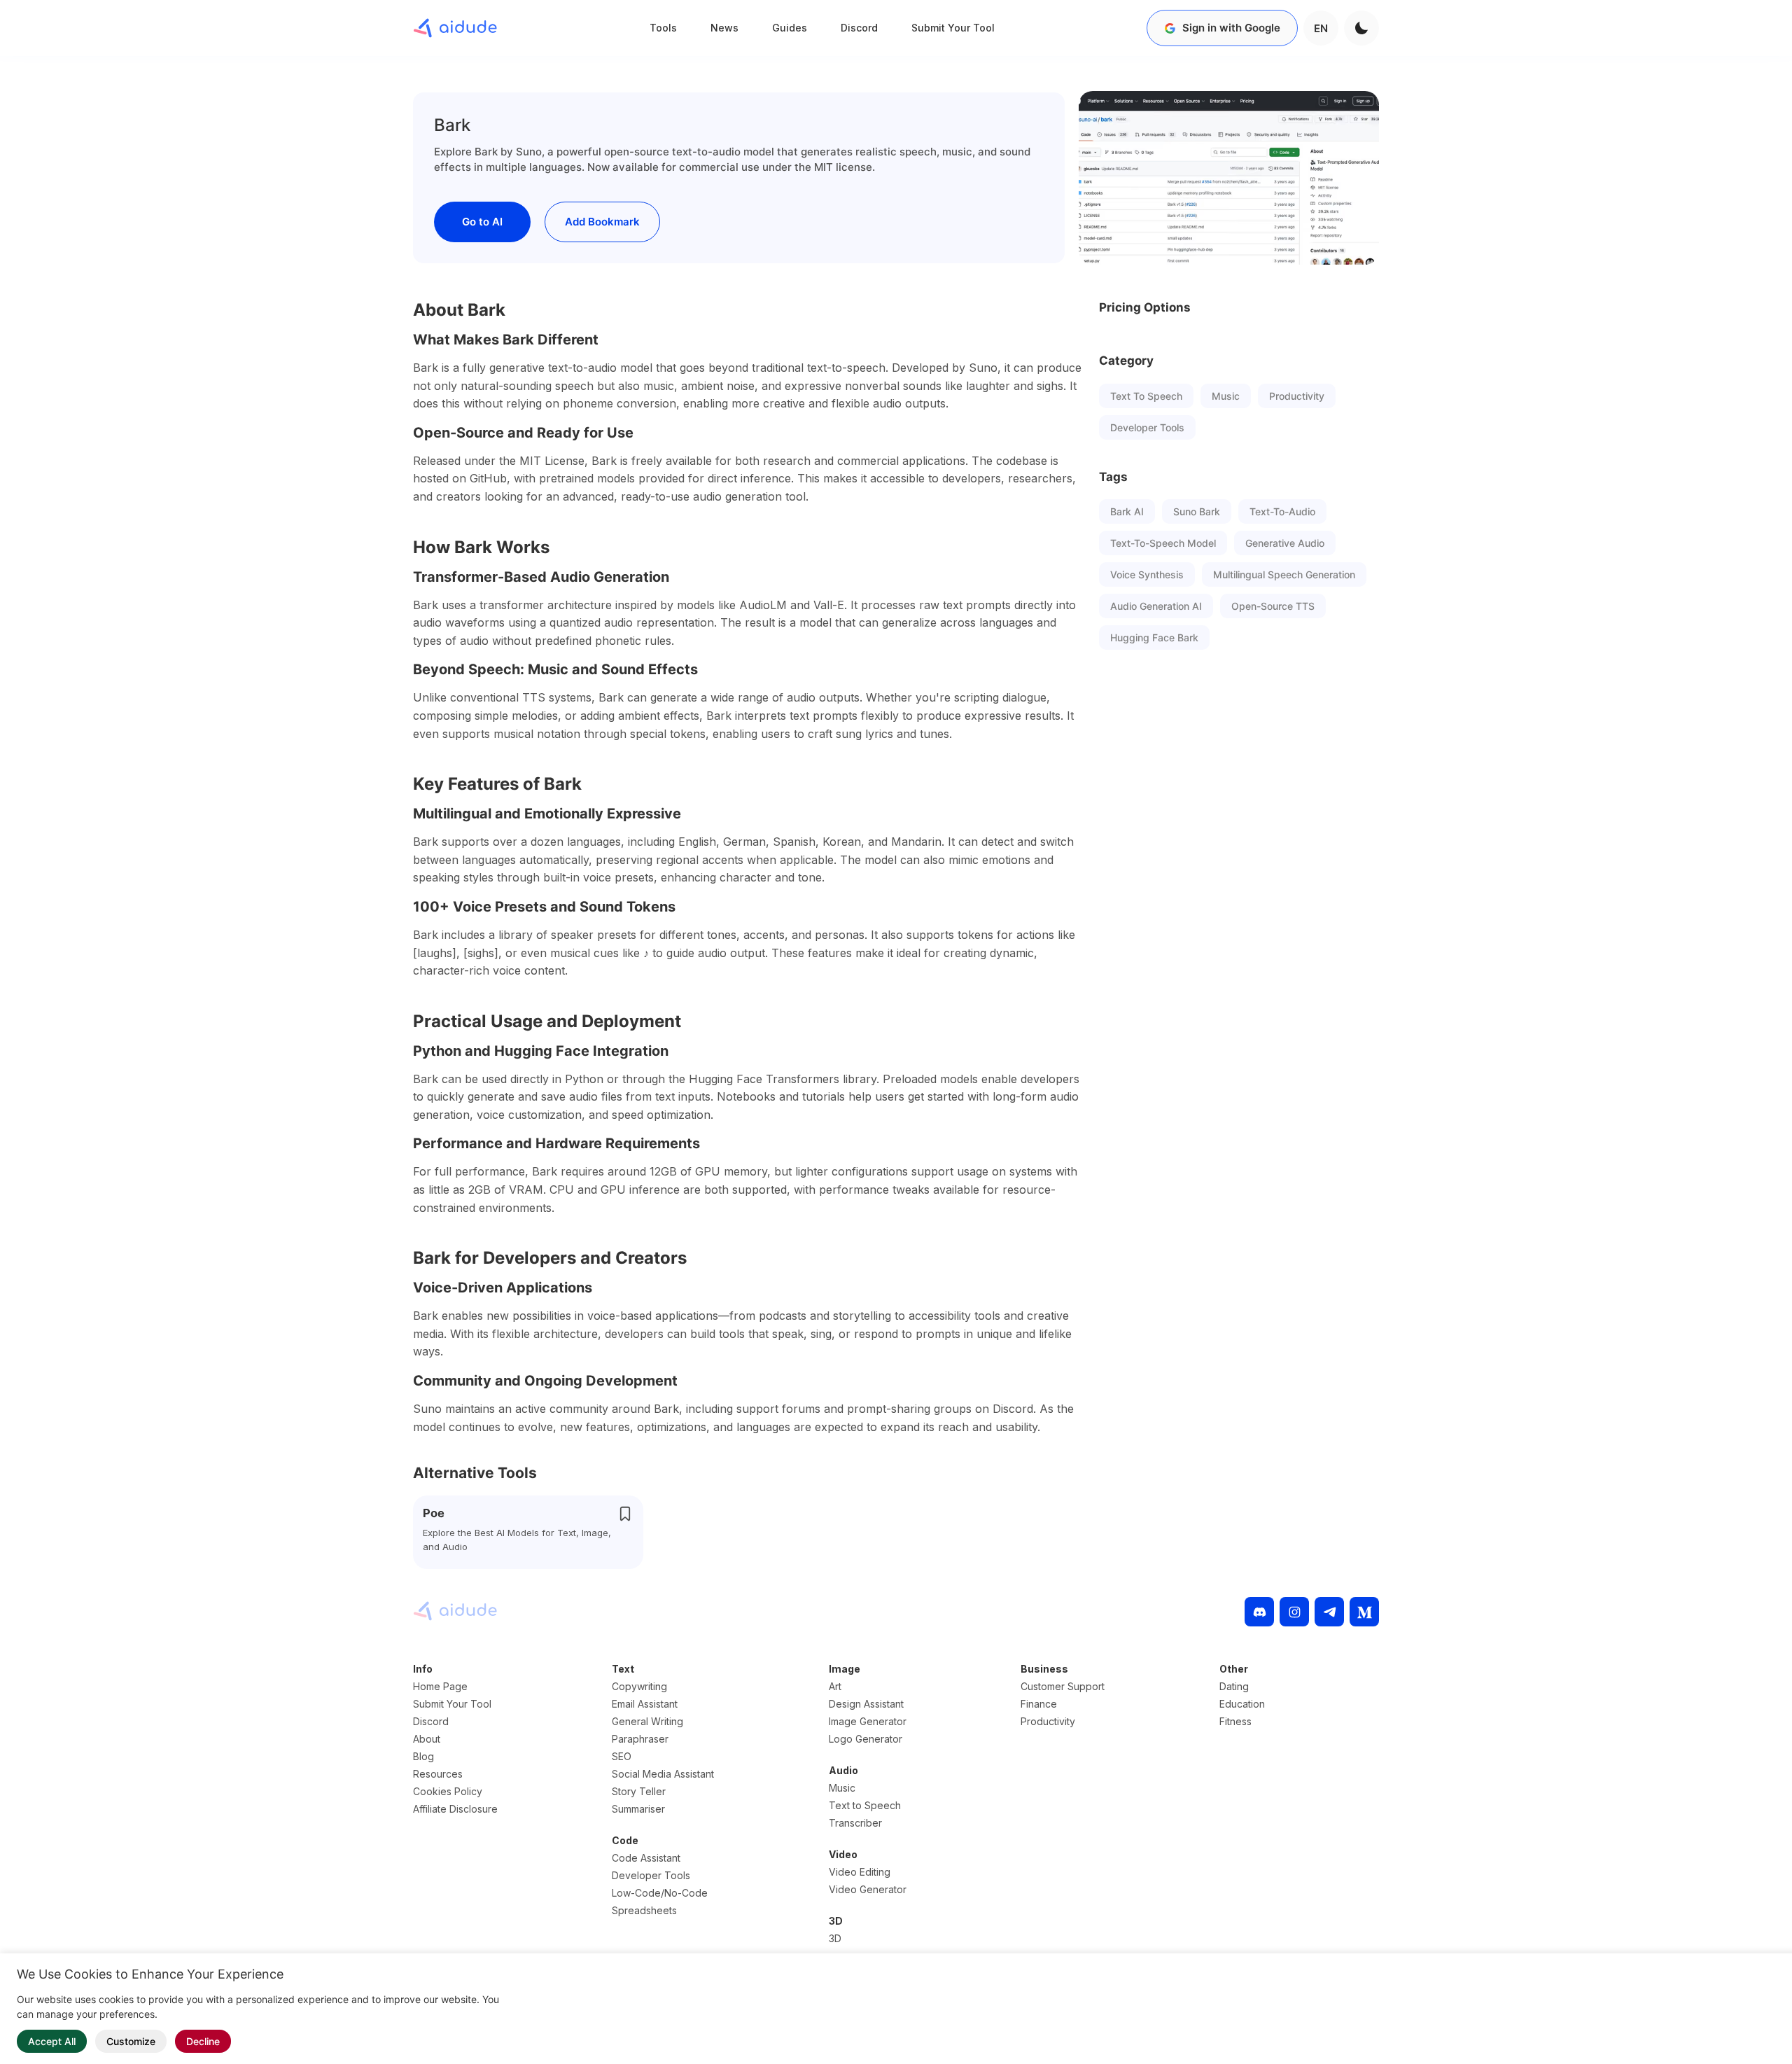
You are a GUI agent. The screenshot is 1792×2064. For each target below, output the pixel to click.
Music (1226, 396)
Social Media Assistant (663, 1774)
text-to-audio (1282, 511)
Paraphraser (640, 1739)
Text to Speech (1146, 396)
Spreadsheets (644, 1910)
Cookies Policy (448, 1791)
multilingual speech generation (1284, 574)
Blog (423, 1756)
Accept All (52, 2041)
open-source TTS (1273, 606)
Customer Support (1063, 1686)
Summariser (638, 1809)
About (427, 1739)
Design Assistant (866, 1704)
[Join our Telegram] (1329, 1612)
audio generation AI (1156, 606)
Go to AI (482, 222)
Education (1242, 1704)
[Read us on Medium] (1364, 1612)
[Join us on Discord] (1259, 1612)
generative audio (1285, 543)
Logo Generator (866, 1739)
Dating (1234, 1686)
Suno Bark (1197, 511)
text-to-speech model (1163, 543)
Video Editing (860, 1872)
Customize (131, 2041)
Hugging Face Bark (1154, 637)
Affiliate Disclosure (455, 1809)
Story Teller (639, 1791)
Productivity (1297, 396)
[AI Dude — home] (455, 28)
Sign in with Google (1231, 28)
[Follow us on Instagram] (1294, 1612)
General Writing (647, 1721)
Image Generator (868, 1721)
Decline (203, 2041)
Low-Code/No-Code (660, 1893)
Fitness (1235, 1721)
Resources (438, 1774)
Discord (859, 28)
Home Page (440, 1686)
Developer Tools (1147, 427)
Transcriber (855, 1823)
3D (835, 1938)
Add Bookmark (602, 222)
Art (835, 1686)
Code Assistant (646, 1858)
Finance (1039, 1704)
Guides (790, 28)
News (724, 28)
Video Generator (868, 1889)
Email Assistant (645, 1704)
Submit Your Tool (953, 28)
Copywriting (639, 1686)
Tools (663, 28)
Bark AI (1127, 511)
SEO (622, 1756)
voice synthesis (1147, 574)
